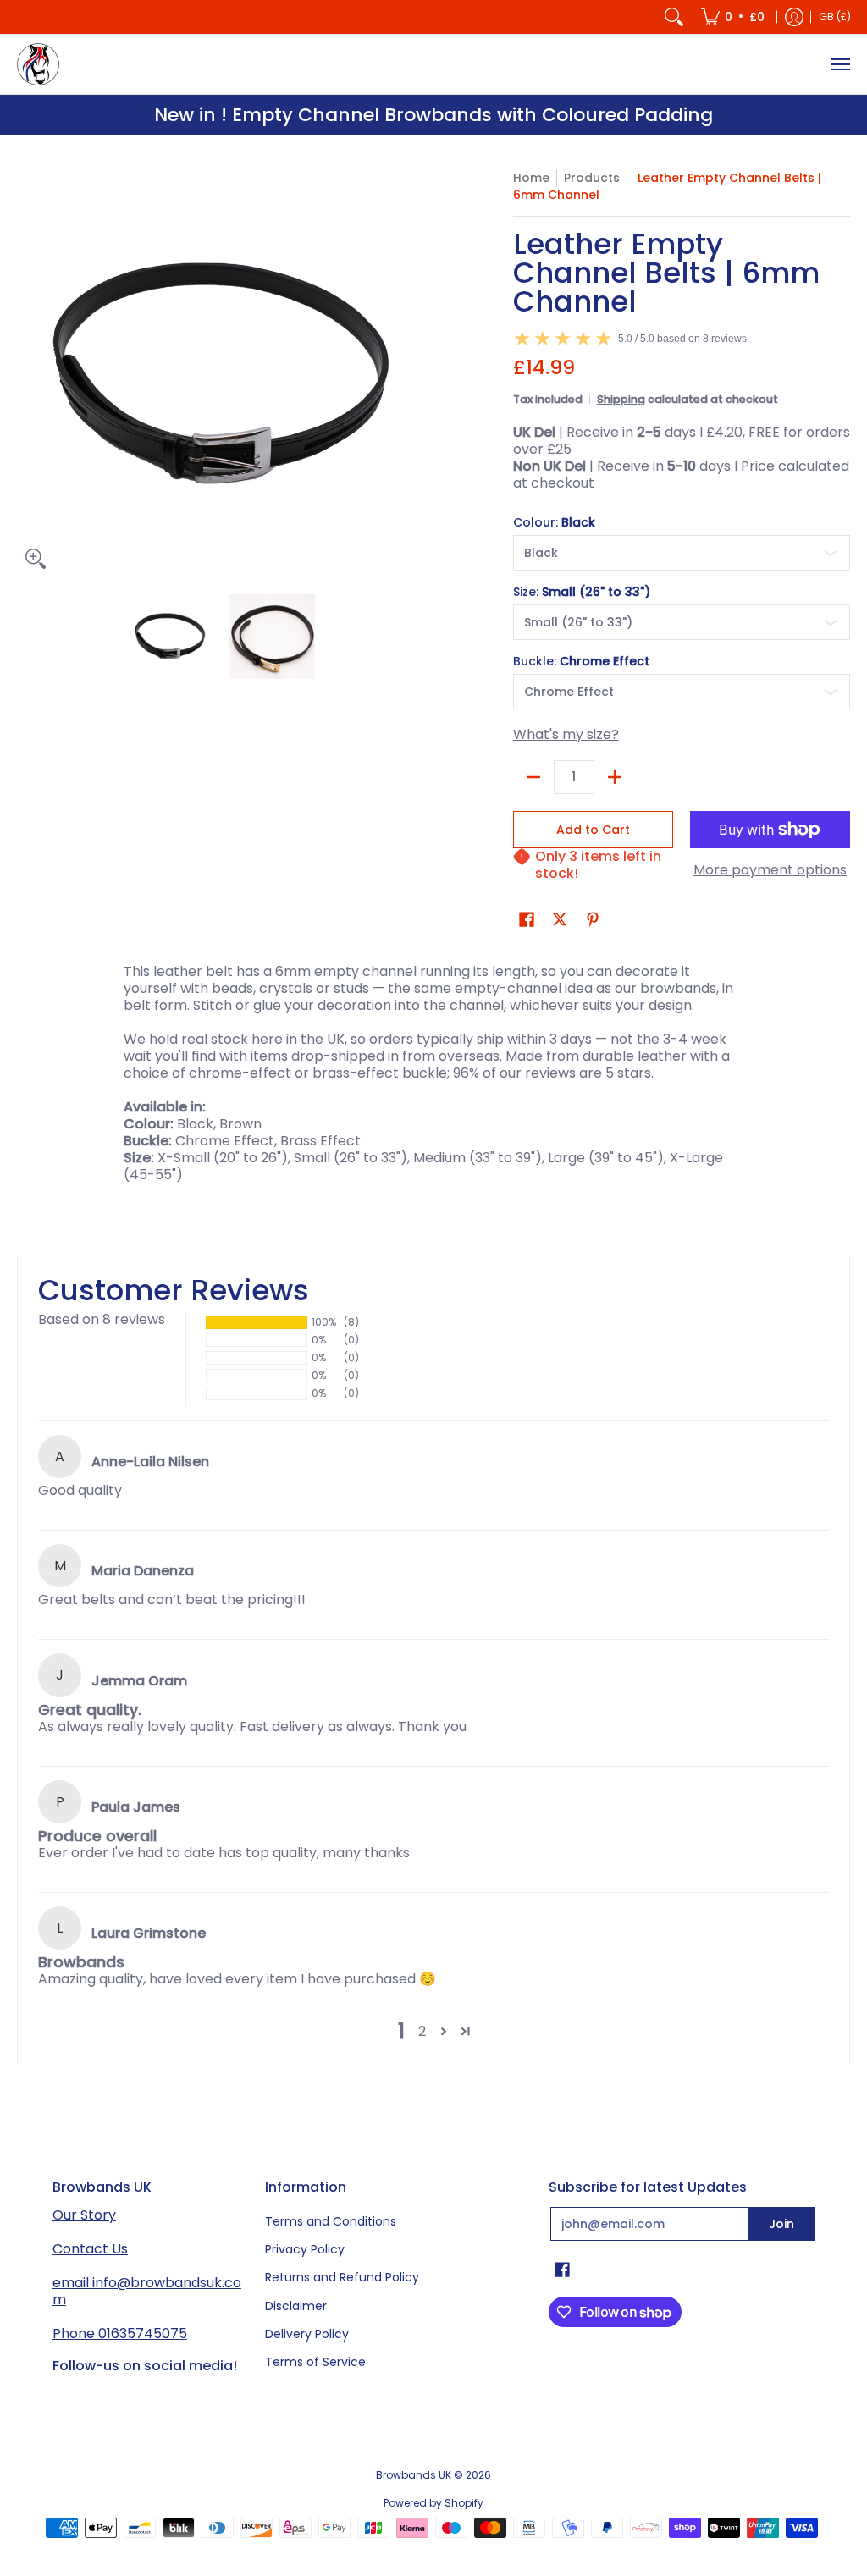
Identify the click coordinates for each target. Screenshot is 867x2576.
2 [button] (422, 2031)
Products (592, 178)
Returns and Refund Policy (342, 2277)
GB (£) (835, 17)
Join (781, 2224)
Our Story (84, 2215)
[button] (527, 920)
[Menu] (840, 64)
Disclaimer (296, 2306)
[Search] (674, 17)
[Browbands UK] (38, 64)
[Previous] (29, 373)
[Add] (615, 777)
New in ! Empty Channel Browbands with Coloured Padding (433, 115)
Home (531, 178)
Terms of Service (315, 2362)
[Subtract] (533, 777)
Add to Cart (593, 830)
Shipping (621, 399)
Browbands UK (414, 2475)
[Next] (413, 373)
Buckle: (581, 661)
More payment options (770, 870)
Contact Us (90, 2249)
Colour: (554, 522)
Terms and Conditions (331, 2221)
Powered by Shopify (433, 2503)
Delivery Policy (307, 2334)
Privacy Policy (305, 2249)
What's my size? (566, 734)
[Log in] (794, 17)
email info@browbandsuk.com (147, 2291)
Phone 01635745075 (120, 2333)
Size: (582, 592)
